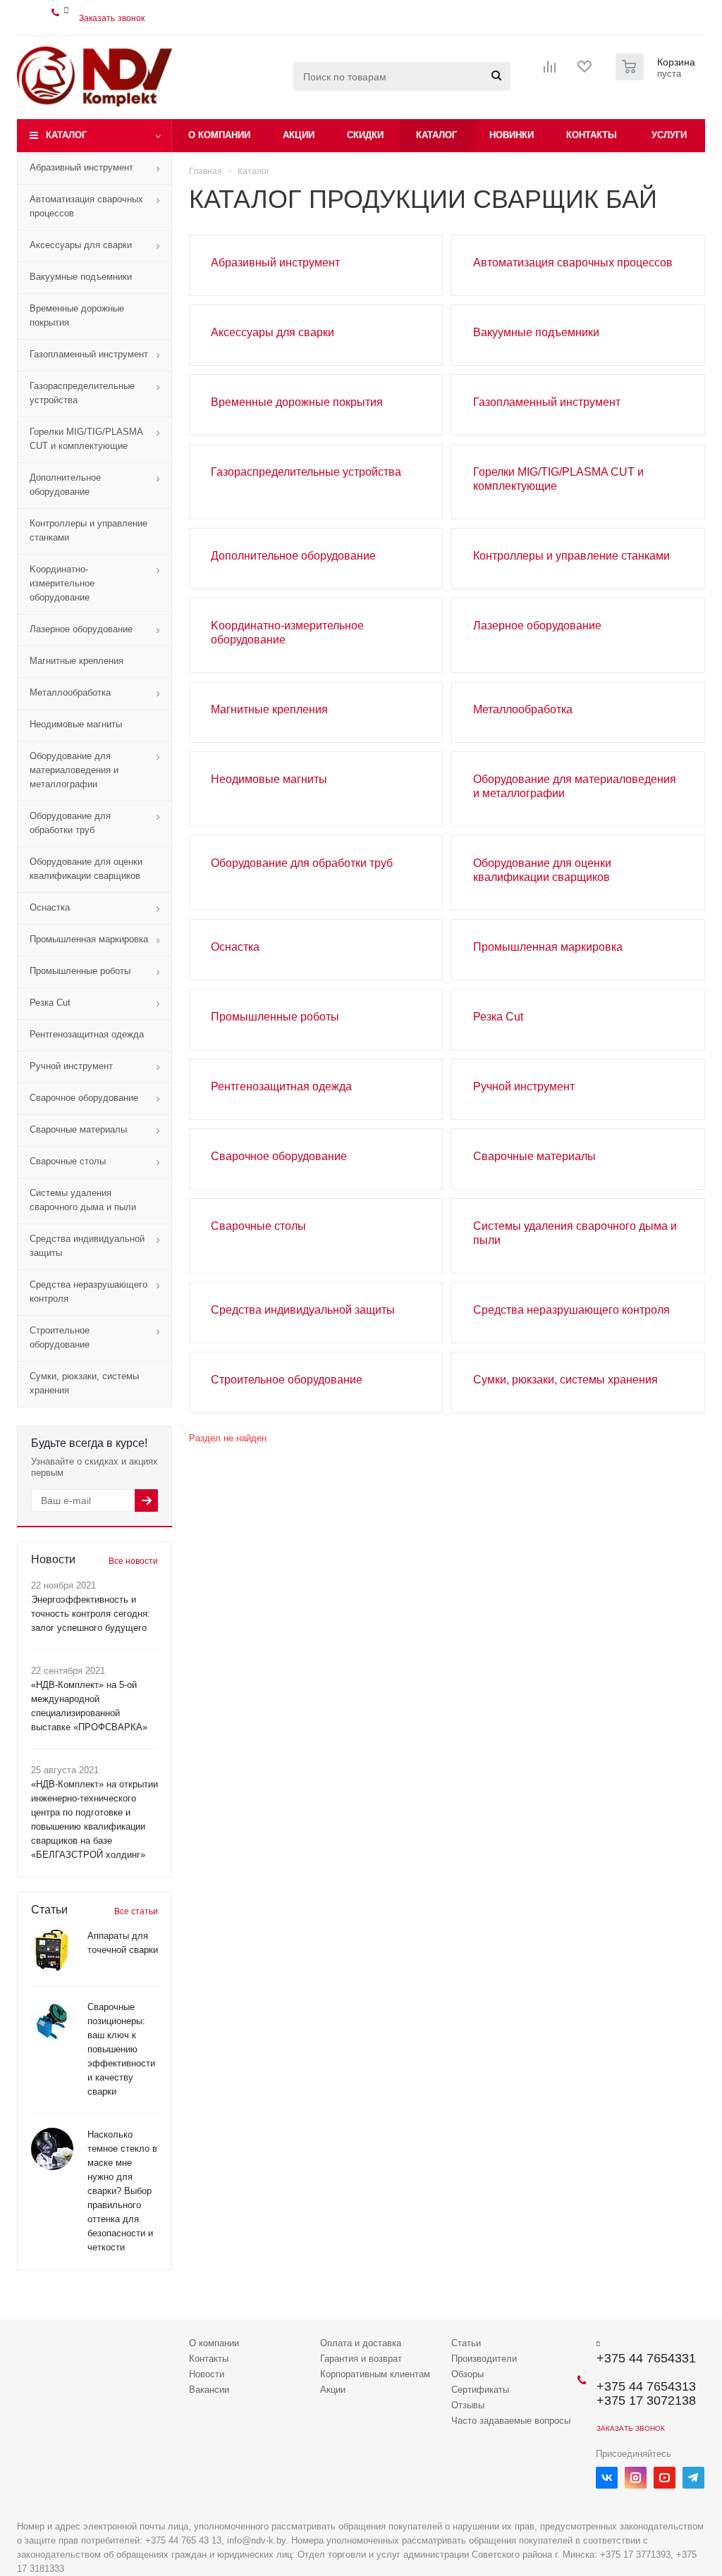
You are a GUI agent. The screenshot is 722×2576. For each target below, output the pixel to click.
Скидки (365, 135)
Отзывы (468, 2405)
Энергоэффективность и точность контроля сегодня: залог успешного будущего (91, 1614)
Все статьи (136, 1911)
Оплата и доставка (361, 2343)
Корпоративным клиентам (375, 2374)
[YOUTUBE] (665, 2478)
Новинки (512, 135)
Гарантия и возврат (361, 2359)
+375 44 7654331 (646, 2358)
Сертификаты (480, 2390)
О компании (219, 135)
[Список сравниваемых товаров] (550, 71)
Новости (207, 2374)
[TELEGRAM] (693, 2478)
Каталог (66, 135)
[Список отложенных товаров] (585, 71)
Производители (484, 2359)
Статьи (466, 2343)
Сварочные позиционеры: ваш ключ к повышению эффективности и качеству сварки (121, 2049)
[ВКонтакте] (607, 2478)
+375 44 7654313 (646, 2386)
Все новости (133, 1561)
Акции (299, 135)
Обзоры (467, 2374)
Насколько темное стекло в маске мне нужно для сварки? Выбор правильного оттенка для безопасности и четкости (122, 2191)
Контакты (592, 135)
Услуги (669, 135)
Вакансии (209, 2390)
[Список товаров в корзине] (657, 76)
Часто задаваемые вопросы (511, 2421)
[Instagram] (636, 2478)
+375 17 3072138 (646, 2401)
